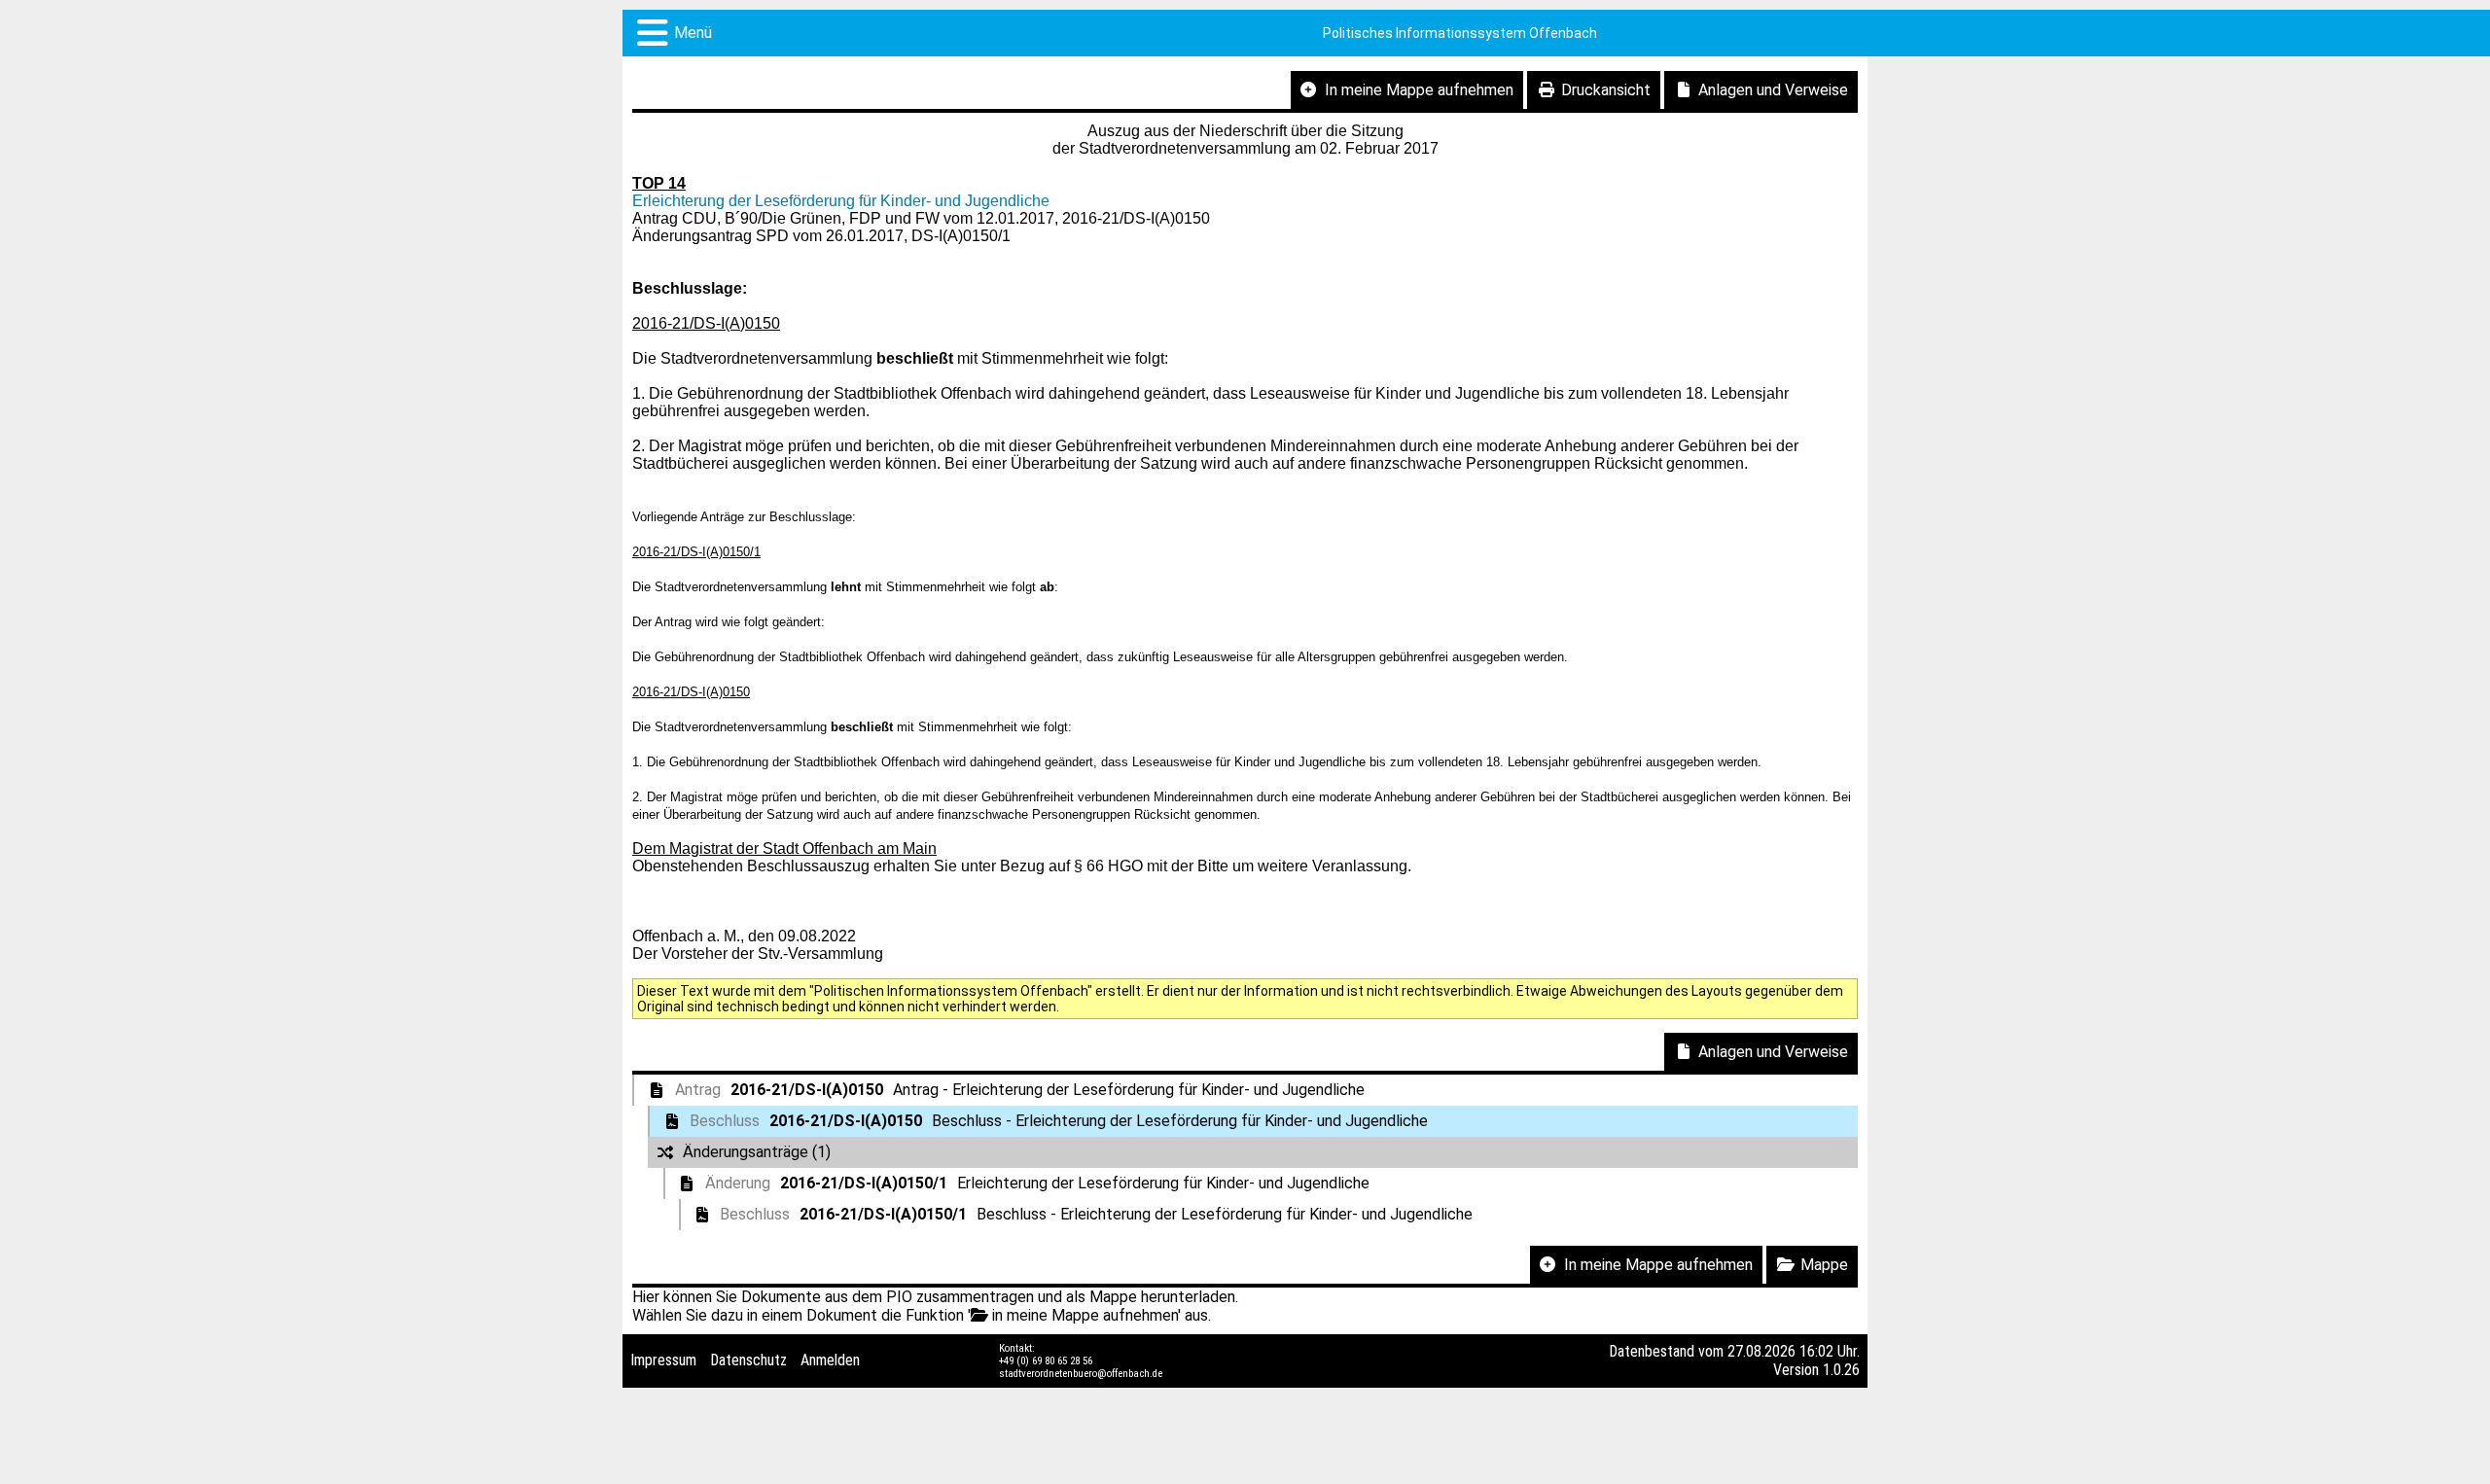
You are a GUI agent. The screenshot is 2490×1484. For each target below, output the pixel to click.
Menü (693, 33)
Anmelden (830, 1360)
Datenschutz (748, 1360)
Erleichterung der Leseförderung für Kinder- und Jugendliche (841, 201)
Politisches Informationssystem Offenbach (1460, 33)
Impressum (663, 1360)
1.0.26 (1841, 1370)
